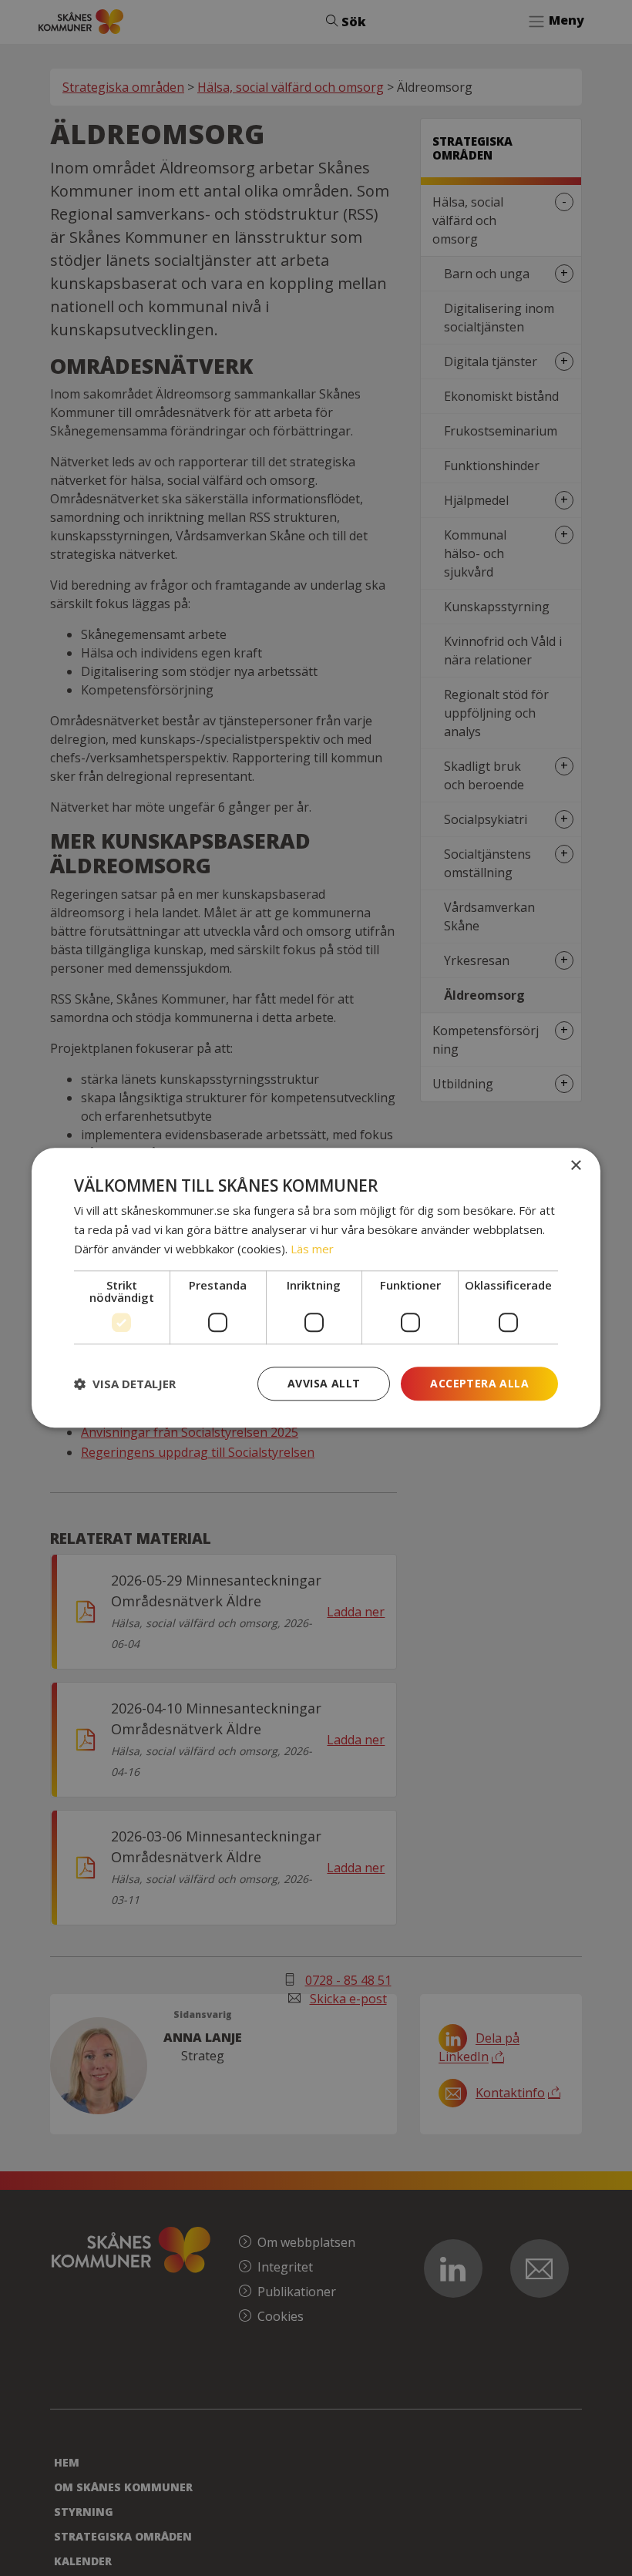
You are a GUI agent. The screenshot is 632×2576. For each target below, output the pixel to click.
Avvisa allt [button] (324, 1383)
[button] (125, 1384)
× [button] (575, 1166)
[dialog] (316, 1288)
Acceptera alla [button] (479, 1383)
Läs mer (312, 1249)
